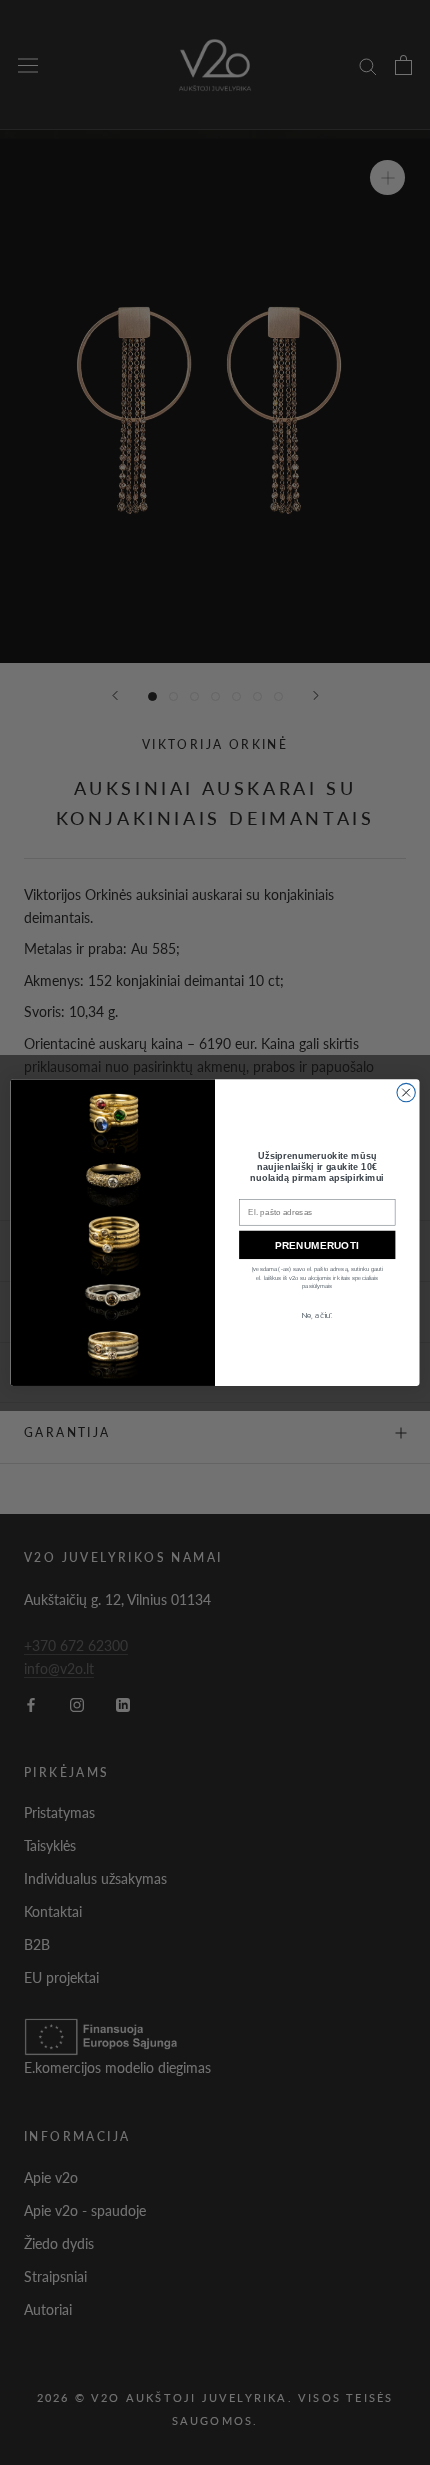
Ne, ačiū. (317, 1315)
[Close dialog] (406, 1092)
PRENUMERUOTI (317, 1245)
